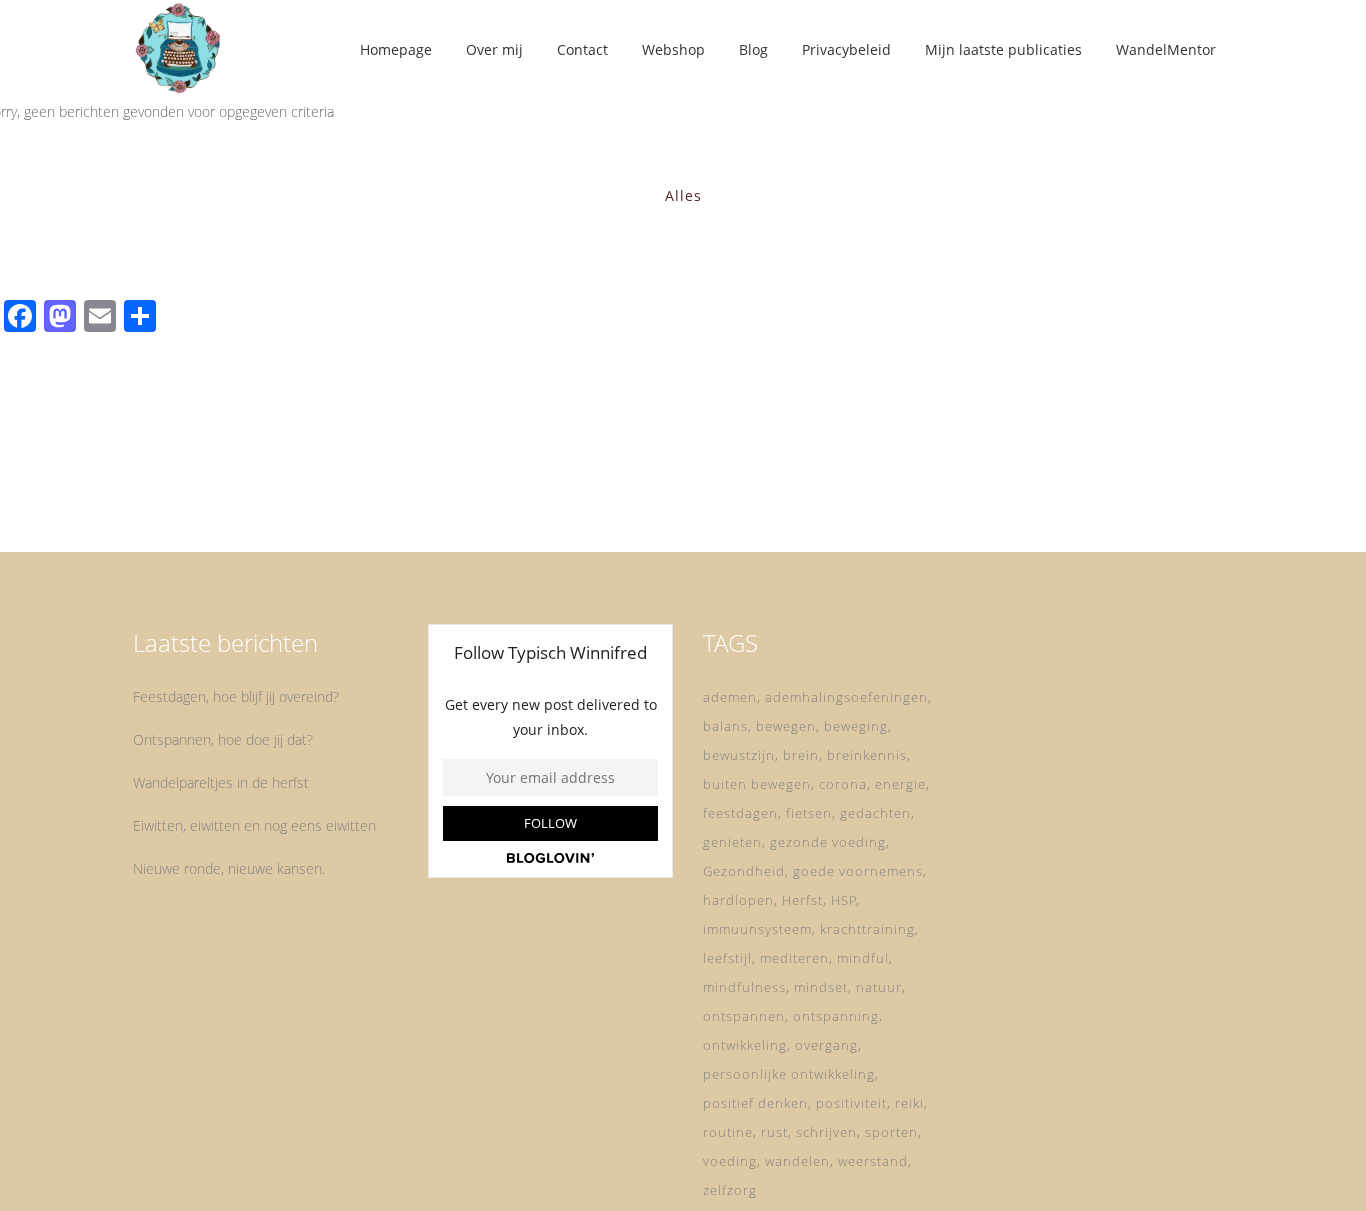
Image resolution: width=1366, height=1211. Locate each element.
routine (728, 1132)
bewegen (786, 726)
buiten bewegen (757, 784)
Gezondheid (744, 871)
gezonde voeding (828, 842)
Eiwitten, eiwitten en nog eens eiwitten (254, 825)
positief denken (755, 1103)
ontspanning (836, 1016)
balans (725, 726)
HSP (844, 900)
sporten (891, 1132)
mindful (863, 958)
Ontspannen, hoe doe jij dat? (223, 739)
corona (843, 784)
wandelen (797, 1161)
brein (801, 755)
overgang (826, 1045)
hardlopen (738, 900)
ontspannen (744, 1016)
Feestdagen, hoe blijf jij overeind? (236, 696)
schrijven (826, 1132)
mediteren (794, 958)
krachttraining (867, 929)
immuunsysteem (757, 929)
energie (900, 784)
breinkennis (867, 755)
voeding (730, 1161)
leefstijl (727, 958)
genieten (732, 842)
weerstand (873, 1161)
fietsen (809, 813)
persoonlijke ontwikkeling (789, 1074)
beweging (856, 726)
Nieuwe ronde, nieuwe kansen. (229, 868)
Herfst (802, 900)
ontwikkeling (745, 1045)
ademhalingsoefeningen (846, 697)
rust (774, 1132)
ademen (730, 697)
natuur (879, 987)
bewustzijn (739, 755)
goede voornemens (858, 871)
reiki (909, 1103)
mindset (821, 987)
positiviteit (851, 1103)
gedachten (875, 813)
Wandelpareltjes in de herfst (221, 782)
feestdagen (740, 813)
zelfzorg (730, 1190)
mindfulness (744, 987)
